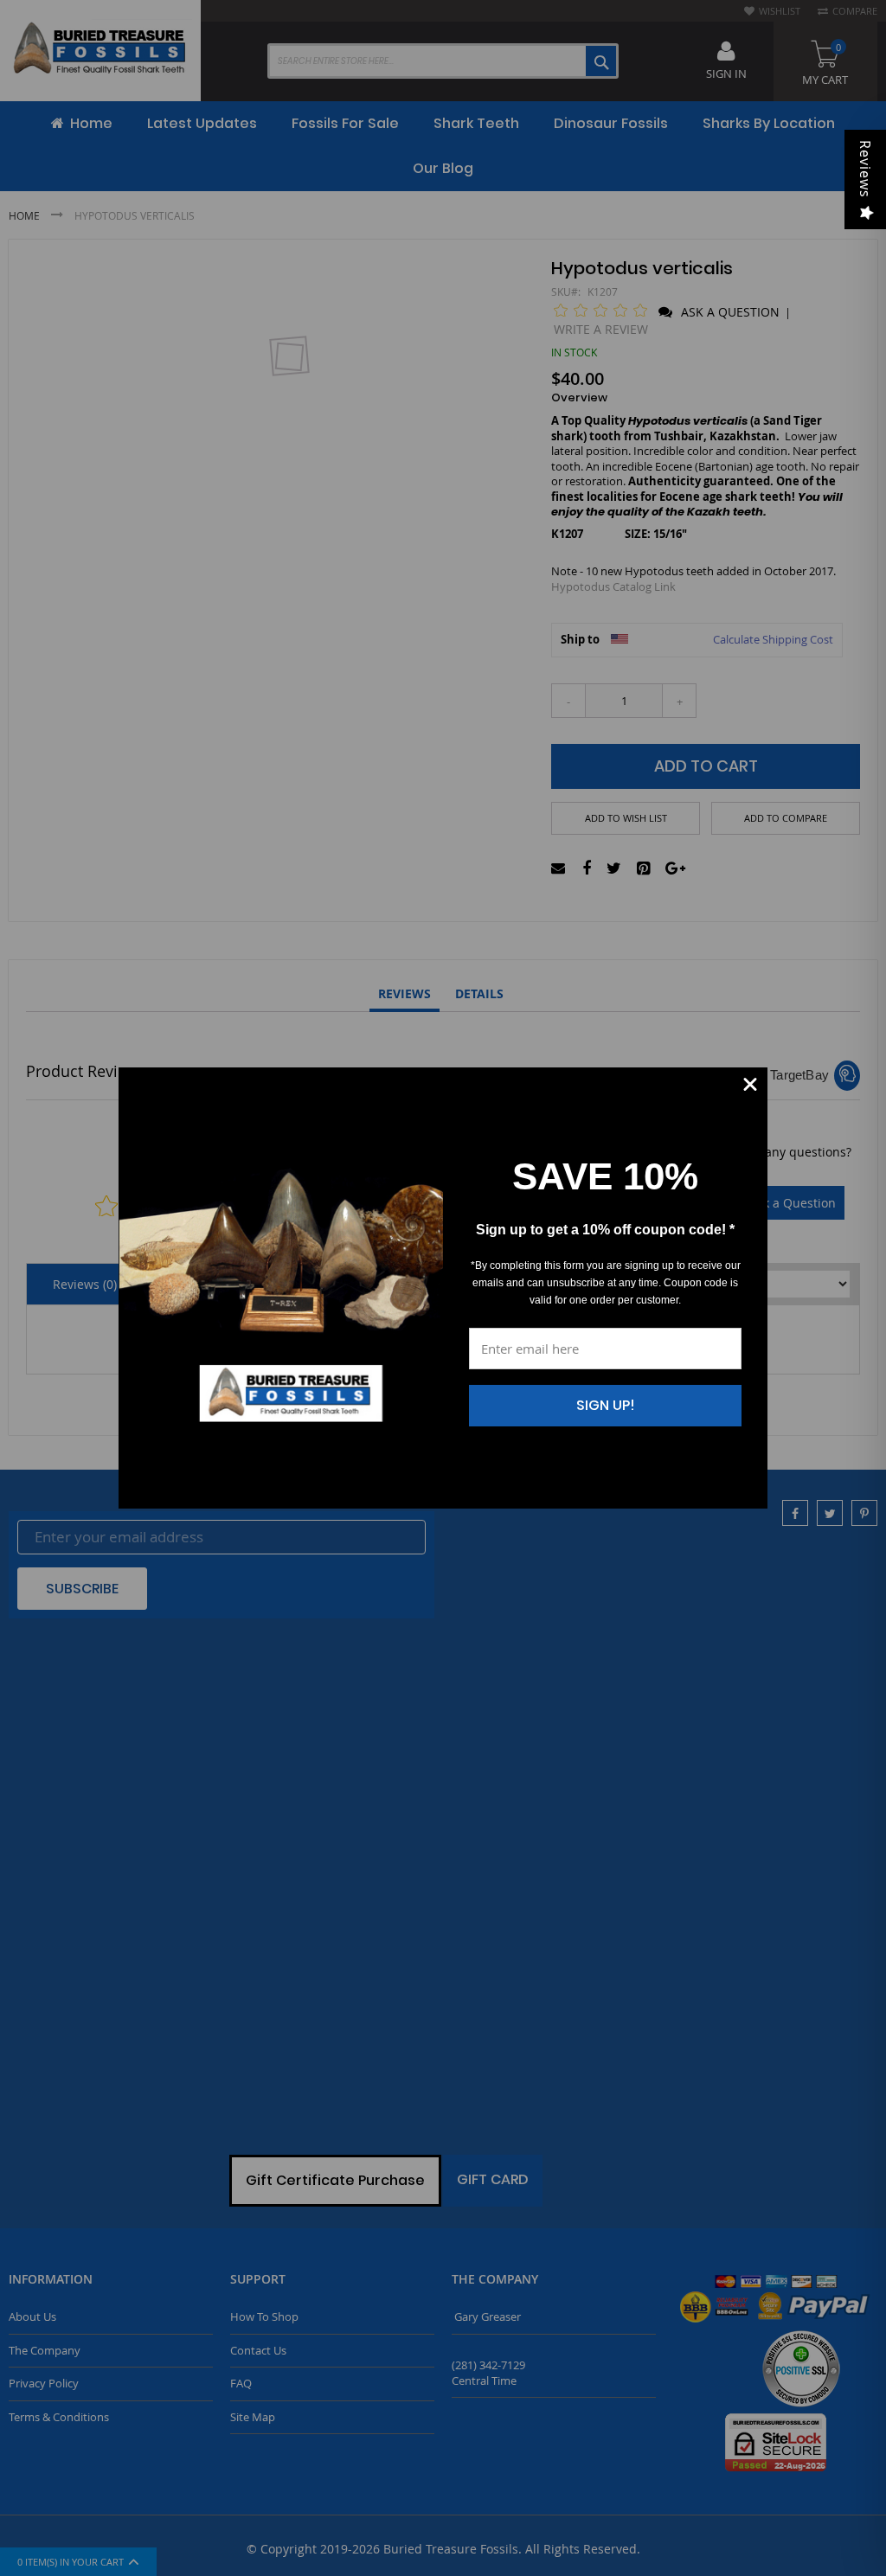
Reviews (865, 169)
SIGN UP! (606, 1405)
